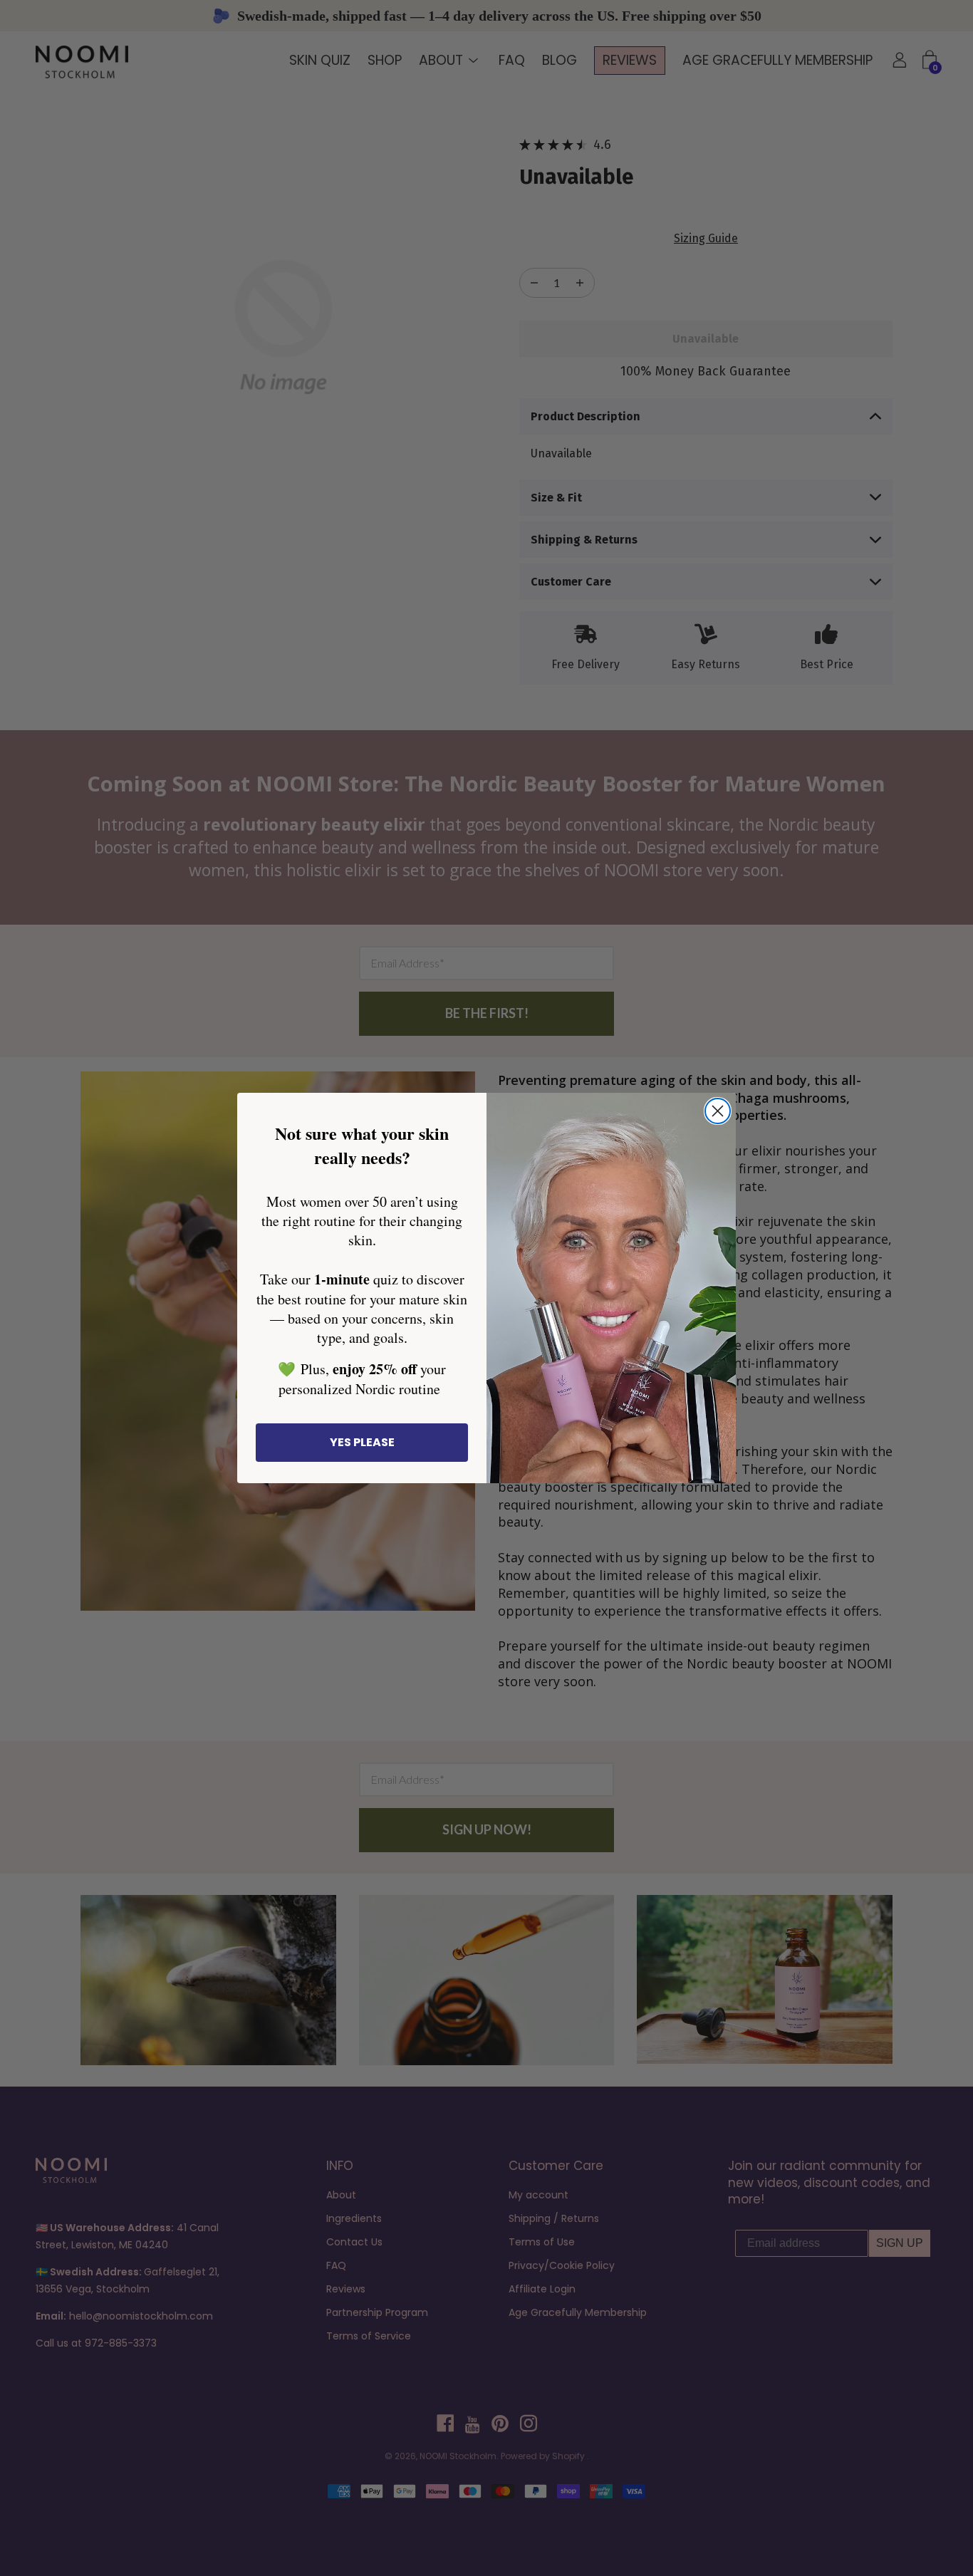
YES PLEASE (362, 1442)
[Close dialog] (718, 1111)
